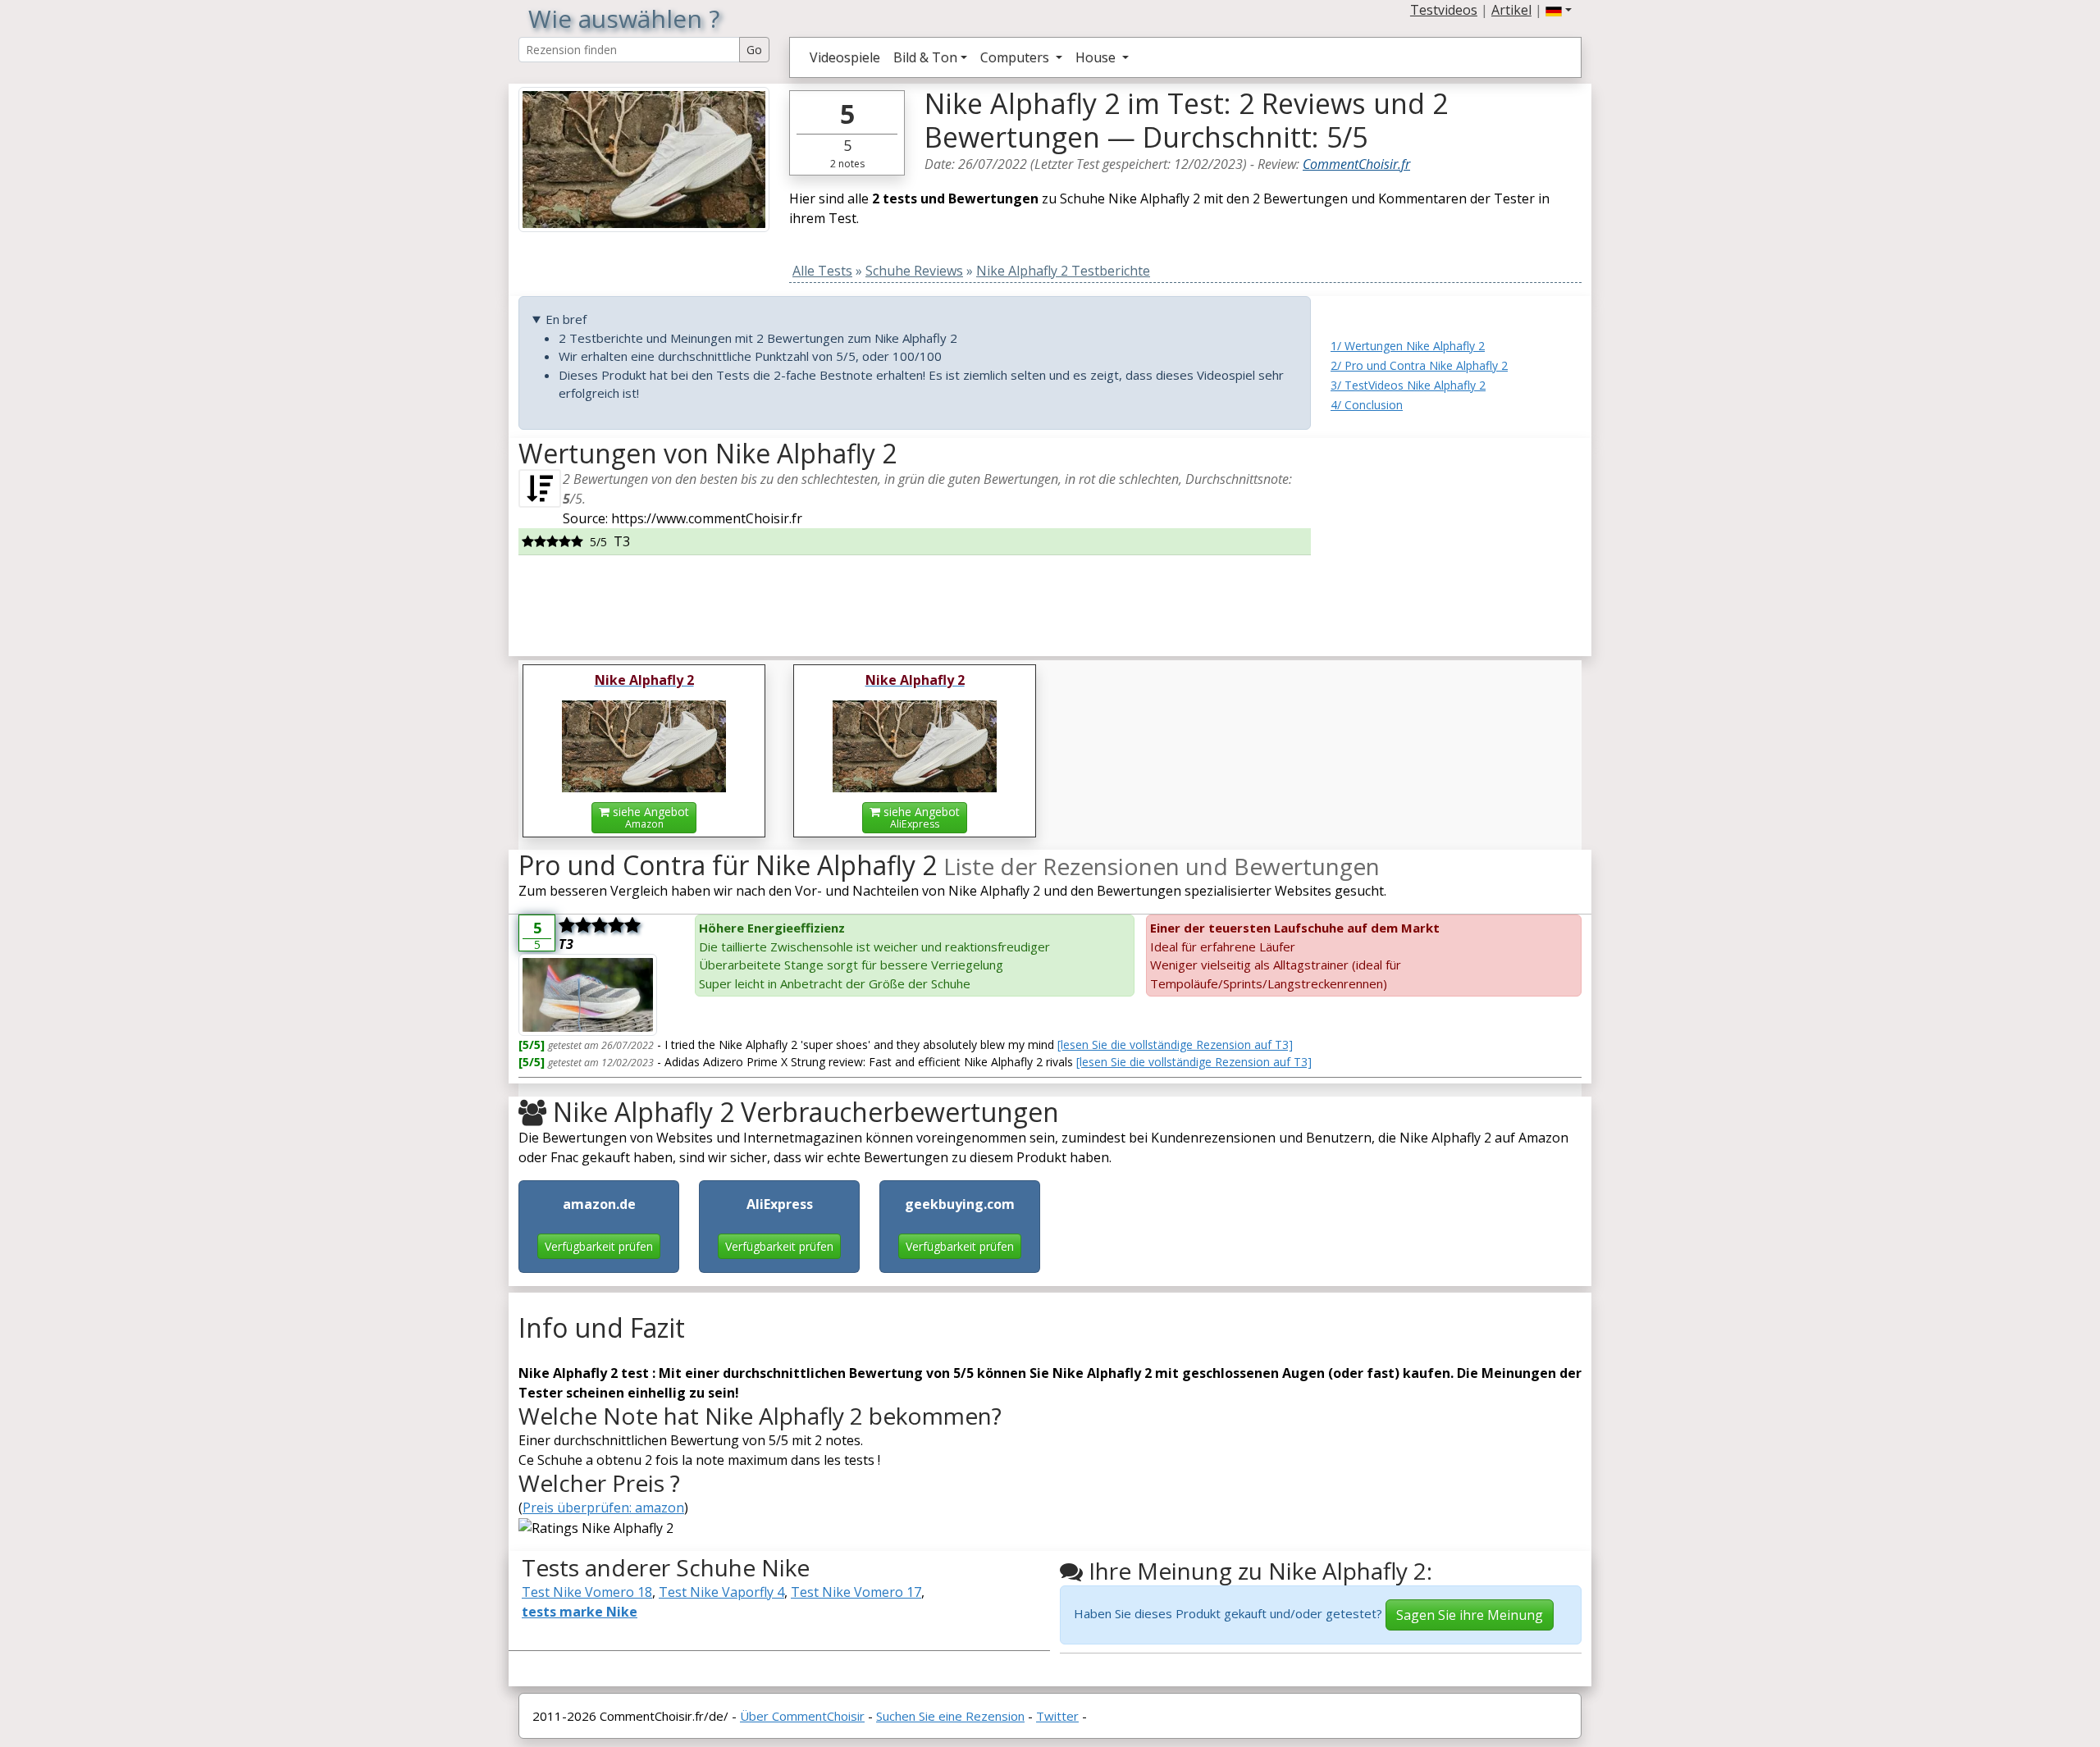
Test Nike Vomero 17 (856, 1592)
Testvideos (1444, 10)
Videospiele (845, 57)
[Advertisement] (1456, 541)
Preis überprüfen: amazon (603, 1508)
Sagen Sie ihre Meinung (1470, 1615)
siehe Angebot (649, 817)
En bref (566, 319)
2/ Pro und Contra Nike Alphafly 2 (1419, 365)
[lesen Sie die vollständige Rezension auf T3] (1175, 1045)
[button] (1559, 10)
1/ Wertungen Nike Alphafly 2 (1408, 346)
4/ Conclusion (1367, 405)
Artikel (1511, 10)
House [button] (1097, 57)
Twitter (1057, 1716)
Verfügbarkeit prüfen (599, 1246)
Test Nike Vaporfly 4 (721, 1592)
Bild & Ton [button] (925, 57)
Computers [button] (1016, 57)
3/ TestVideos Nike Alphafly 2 (1408, 385)
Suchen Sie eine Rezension (950, 1716)
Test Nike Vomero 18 (587, 1592)
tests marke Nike (580, 1612)
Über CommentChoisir (802, 1716)
